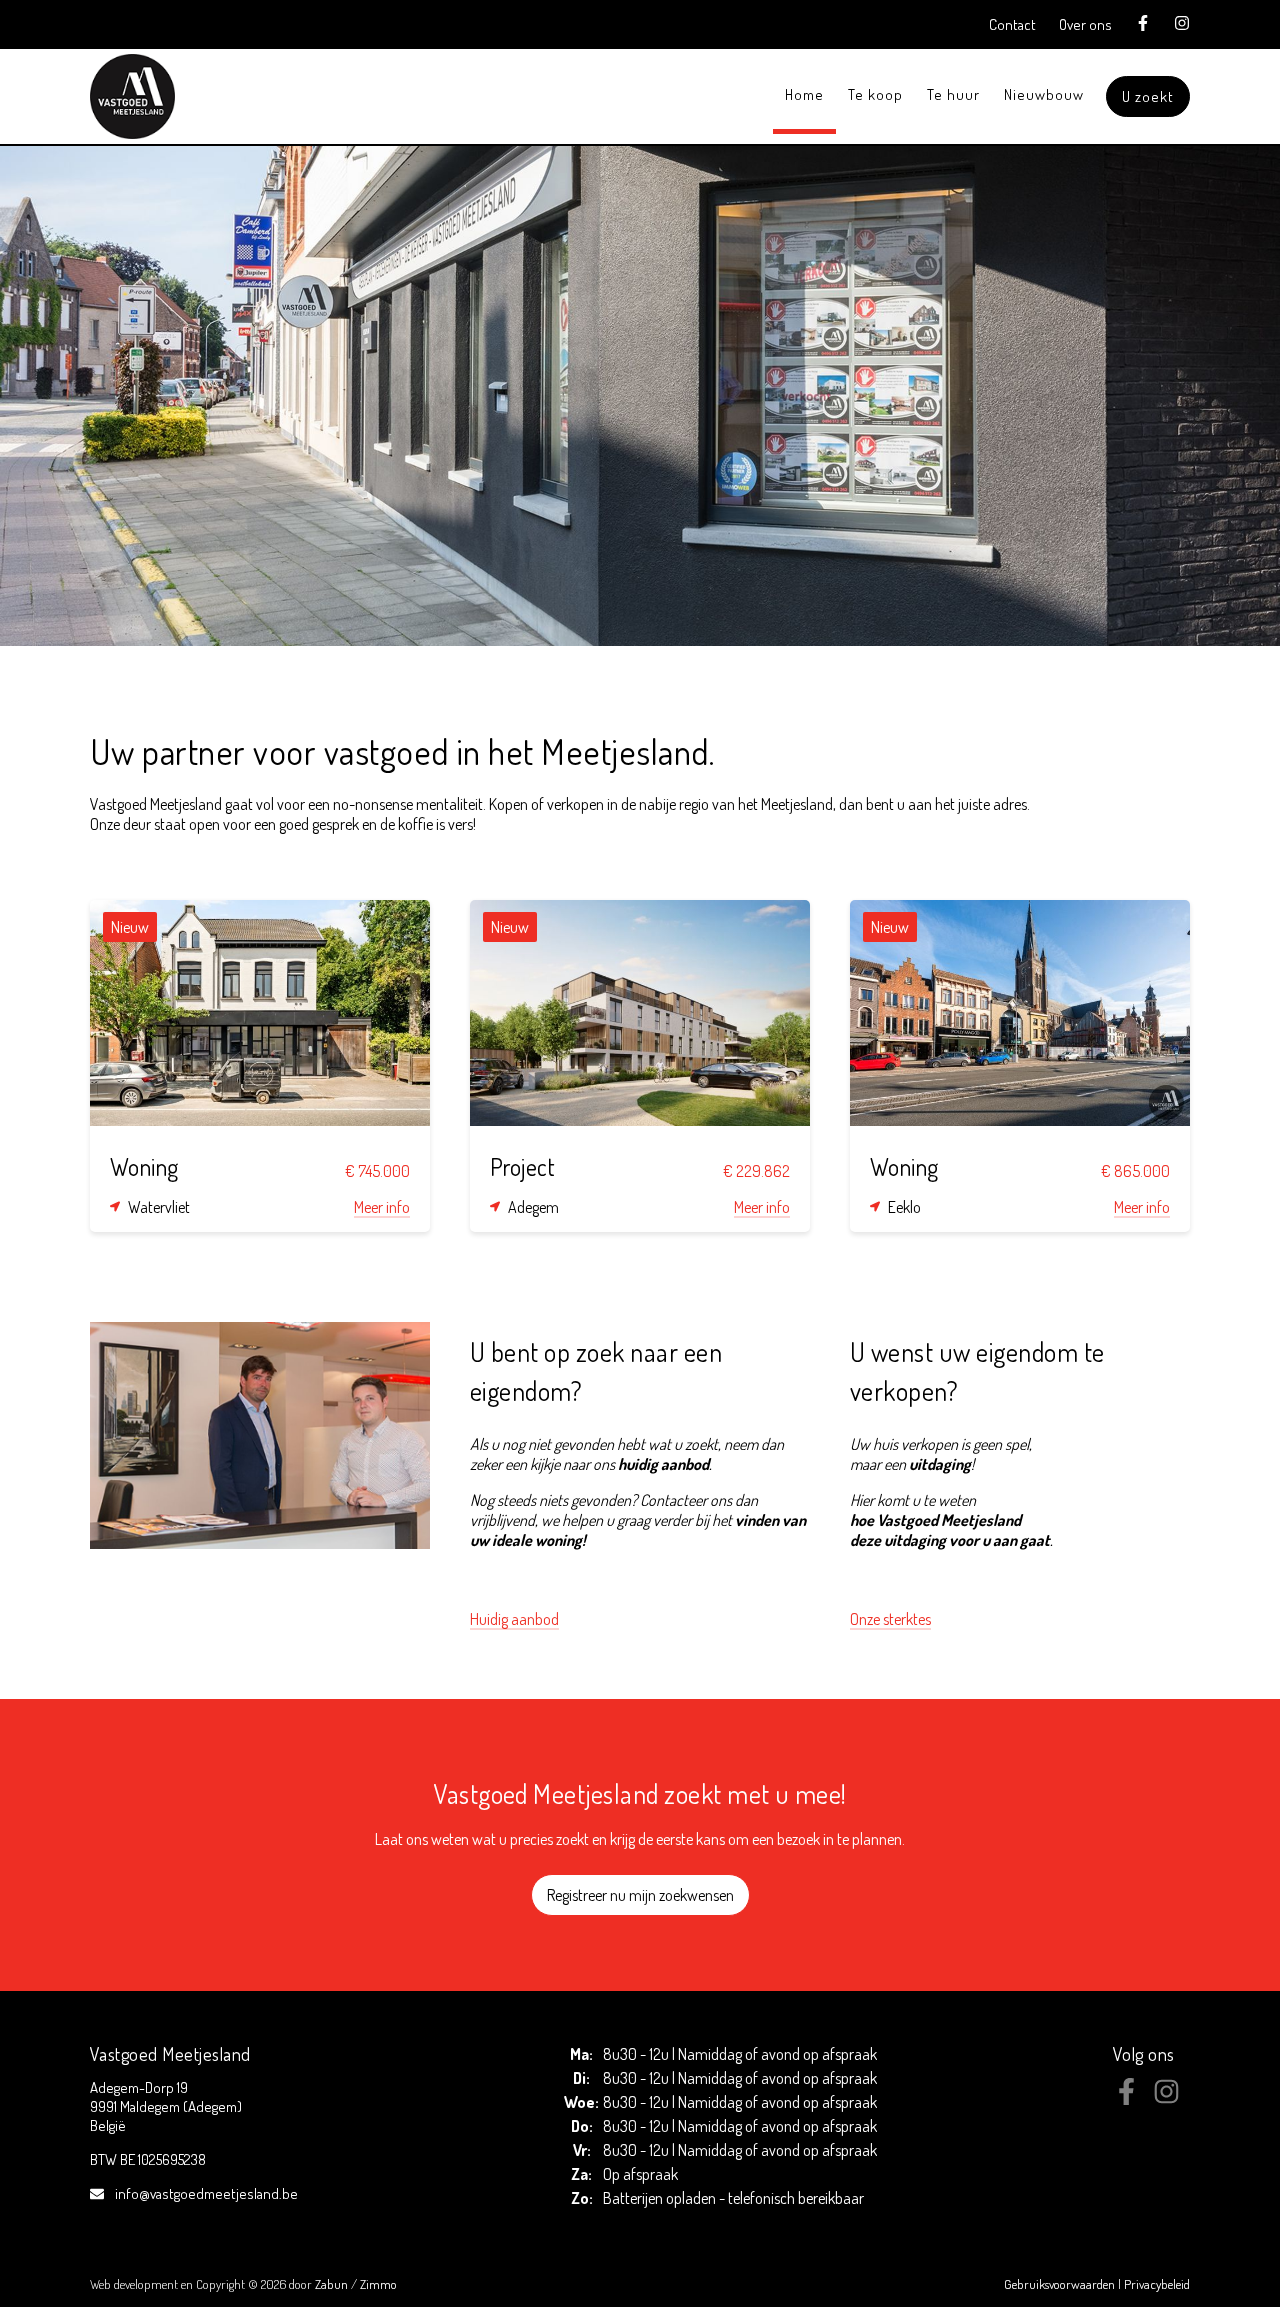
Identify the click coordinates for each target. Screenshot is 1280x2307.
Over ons (1085, 24)
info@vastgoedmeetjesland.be (206, 2193)
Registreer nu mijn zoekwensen (640, 1895)
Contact (1012, 24)
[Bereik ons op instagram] (1166, 2099)
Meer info (382, 1207)
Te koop (875, 94)
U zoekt (1148, 96)
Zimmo (378, 2284)
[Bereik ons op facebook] (1126, 2099)
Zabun (331, 2284)
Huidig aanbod (514, 1619)
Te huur (953, 94)
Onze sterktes (890, 1619)
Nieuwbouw (1044, 94)
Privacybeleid (1157, 2284)
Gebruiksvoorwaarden (1061, 2284)
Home (804, 94)
